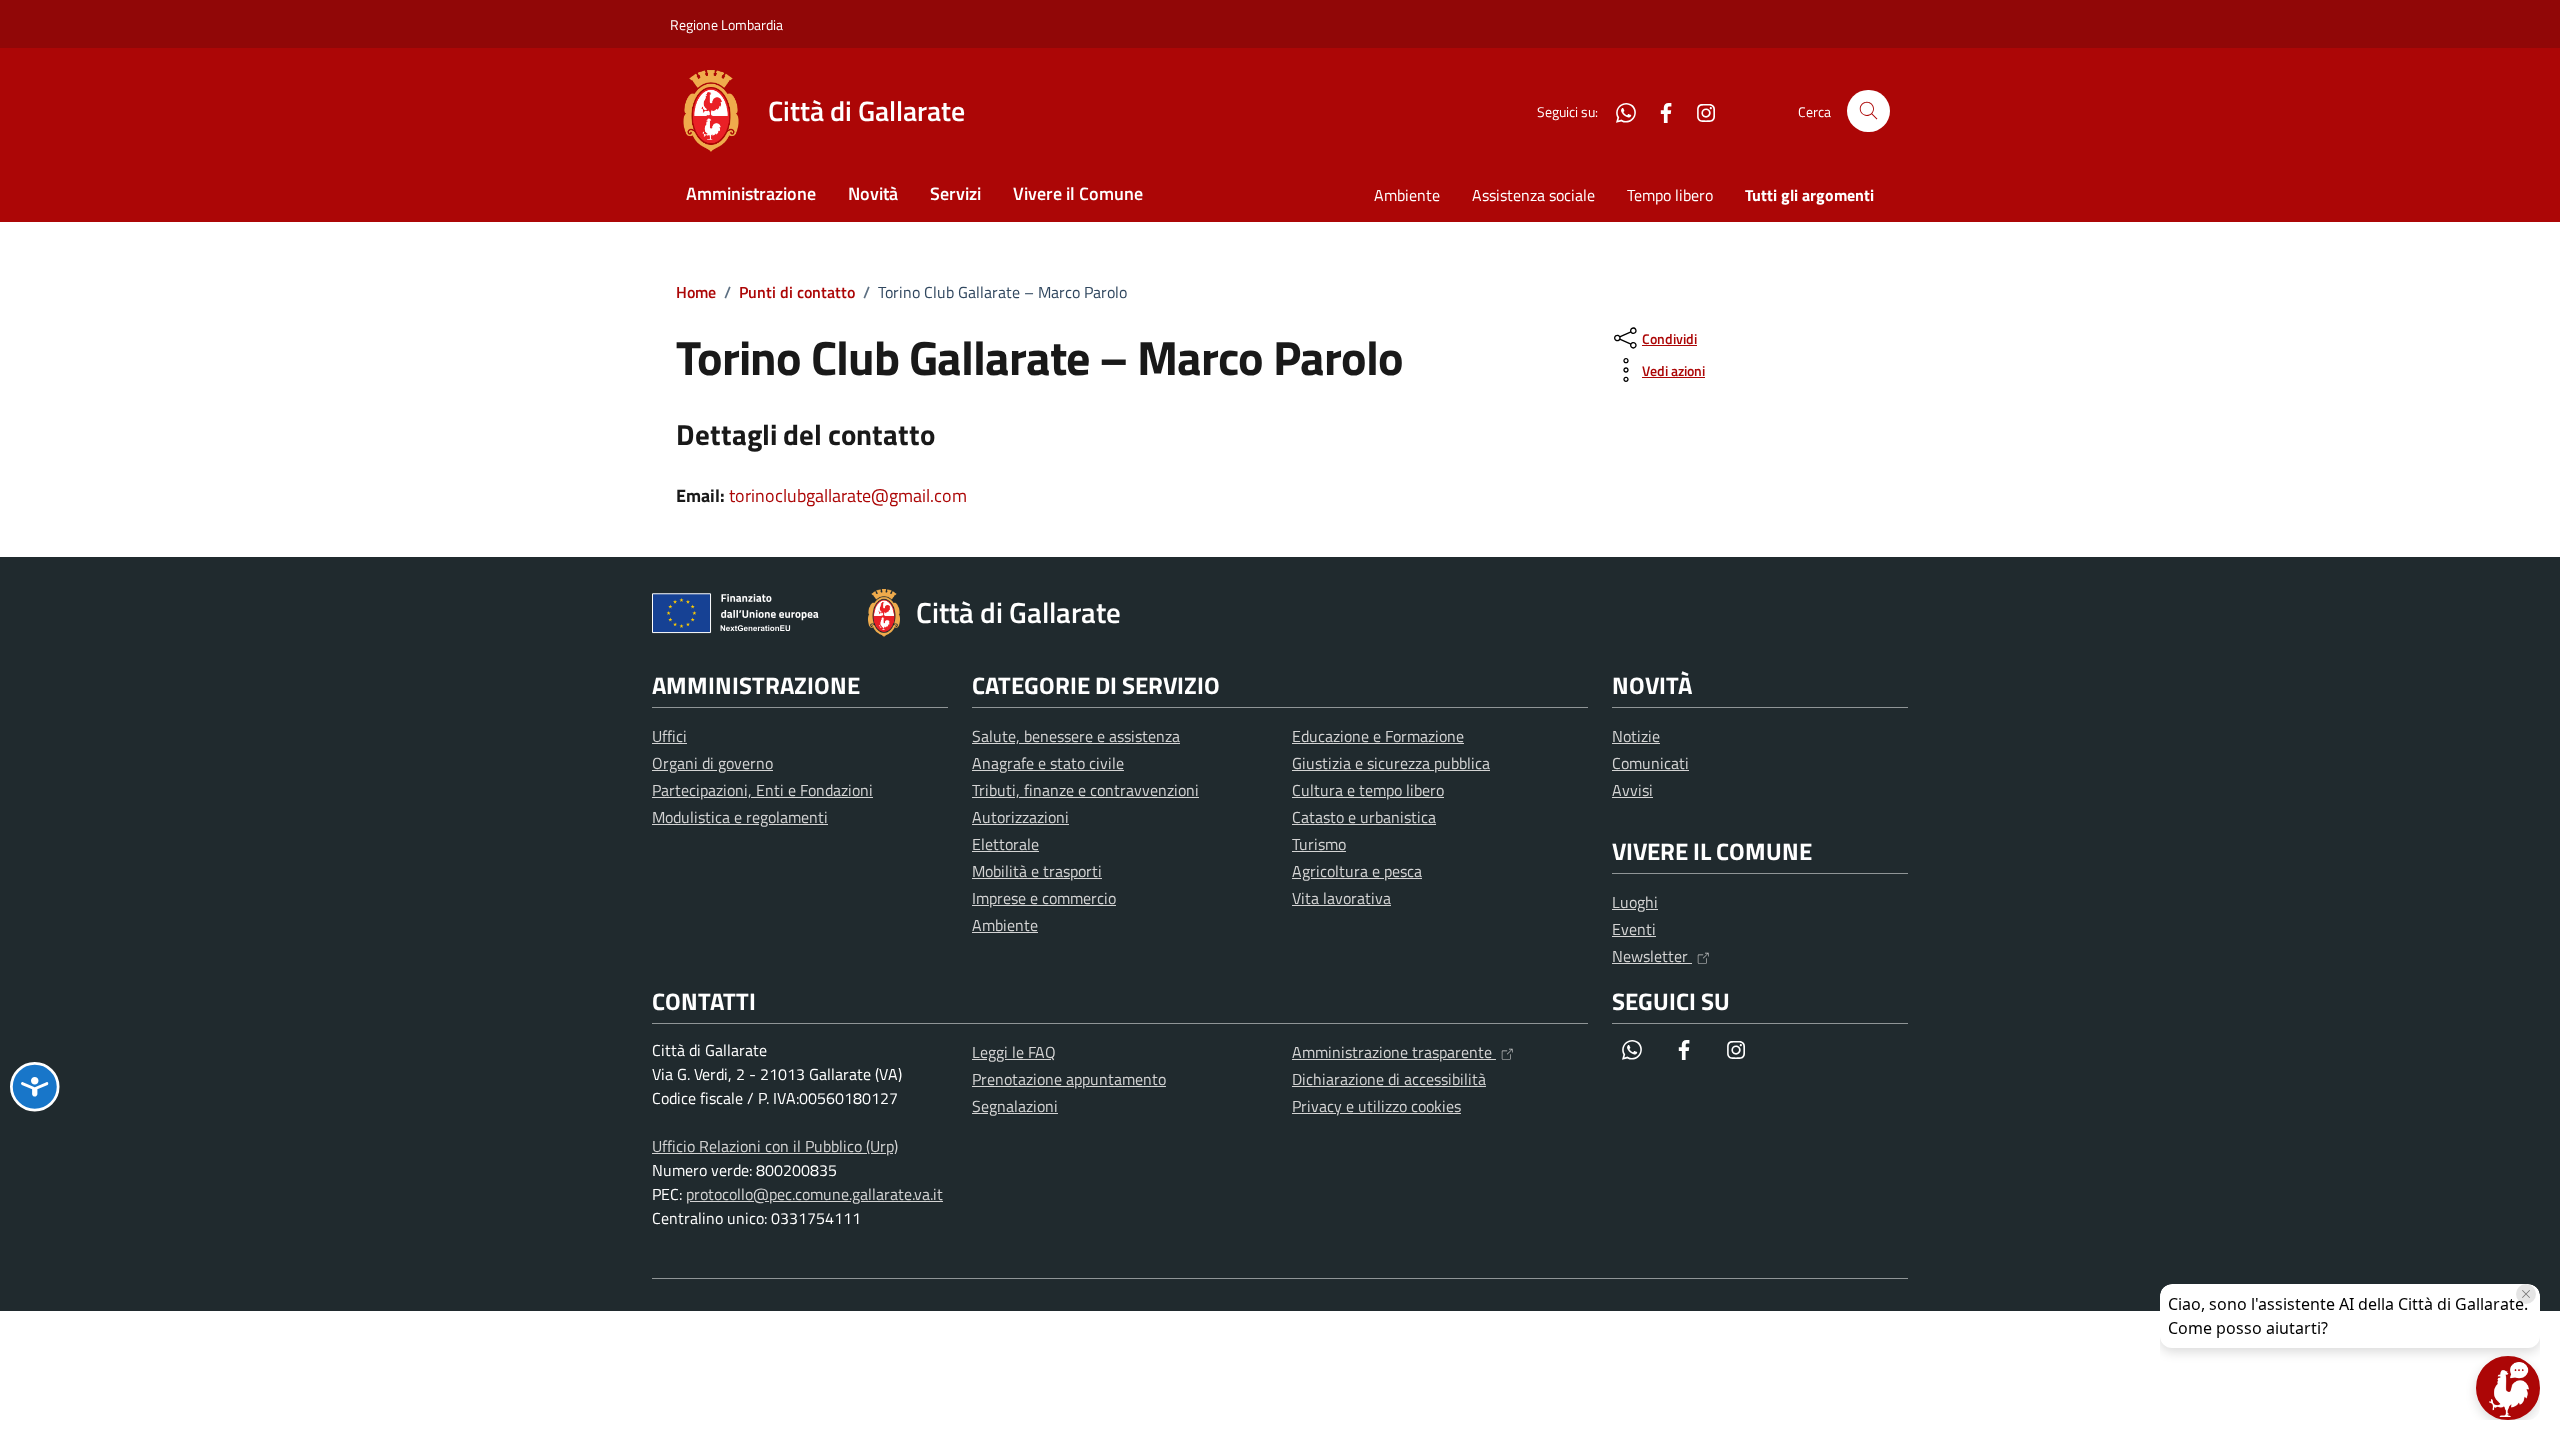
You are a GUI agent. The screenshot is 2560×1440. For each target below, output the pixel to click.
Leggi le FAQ (1014, 1052)
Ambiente (1407, 195)
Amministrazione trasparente (1394, 1052)
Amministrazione (751, 193)
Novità (873, 193)
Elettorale (1005, 844)
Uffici (669, 736)
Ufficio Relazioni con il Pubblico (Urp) (775, 1146)
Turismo (1319, 844)
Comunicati (1650, 763)
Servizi (955, 193)
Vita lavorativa (1341, 898)
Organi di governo (712, 763)
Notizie (1636, 736)
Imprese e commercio (1044, 898)
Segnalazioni (1015, 1106)
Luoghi (1635, 902)
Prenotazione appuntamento (1069, 1079)
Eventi (1634, 929)
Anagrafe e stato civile (1048, 763)
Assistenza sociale (1533, 195)
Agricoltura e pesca (1357, 871)
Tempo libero (1670, 195)
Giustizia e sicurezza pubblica (1391, 763)
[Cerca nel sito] (1868, 111)
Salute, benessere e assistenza (1076, 736)
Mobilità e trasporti (1037, 871)
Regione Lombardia (726, 24)
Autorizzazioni (1020, 817)
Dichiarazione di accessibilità (1389, 1079)
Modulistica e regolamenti (740, 817)
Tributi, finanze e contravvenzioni (1085, 790)
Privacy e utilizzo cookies (1376, 1106)
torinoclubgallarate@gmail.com (848, 495)
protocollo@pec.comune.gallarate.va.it (814, 1194)
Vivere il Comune (1078, 193)
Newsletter (1652, 956)
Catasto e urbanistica (1364, 817)
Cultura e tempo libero (1368, 790)
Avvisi (1632, 790)
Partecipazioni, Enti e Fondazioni (762, 790)
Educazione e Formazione (1378, 736)
